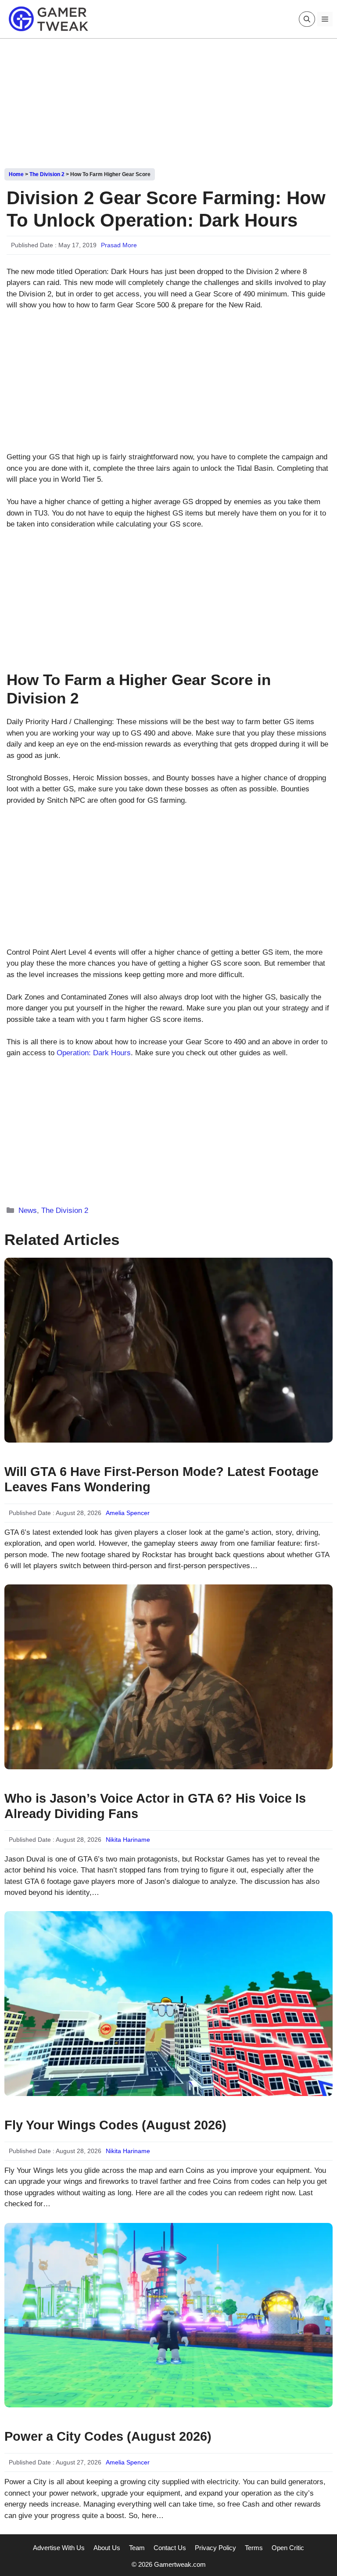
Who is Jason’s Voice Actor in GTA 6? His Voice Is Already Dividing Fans (155, 1806)
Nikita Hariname (128, 1840)
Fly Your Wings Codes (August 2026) (115, 2125)
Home (16, 174)
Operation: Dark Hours (94, 1053)
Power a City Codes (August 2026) (108, 2436)
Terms (254, 2548)
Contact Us (170, 2548)
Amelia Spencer (128, 1513)
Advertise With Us (59, 2548)
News (28, 1210)
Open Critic (288, 2548)
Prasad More (119, 245)
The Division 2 (47, 174)
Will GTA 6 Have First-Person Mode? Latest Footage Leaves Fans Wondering (161, 1479)
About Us (107, 2548)
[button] (307, 19)
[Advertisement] (168, 100)
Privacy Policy (215, 2548)
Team (137, 2548)
